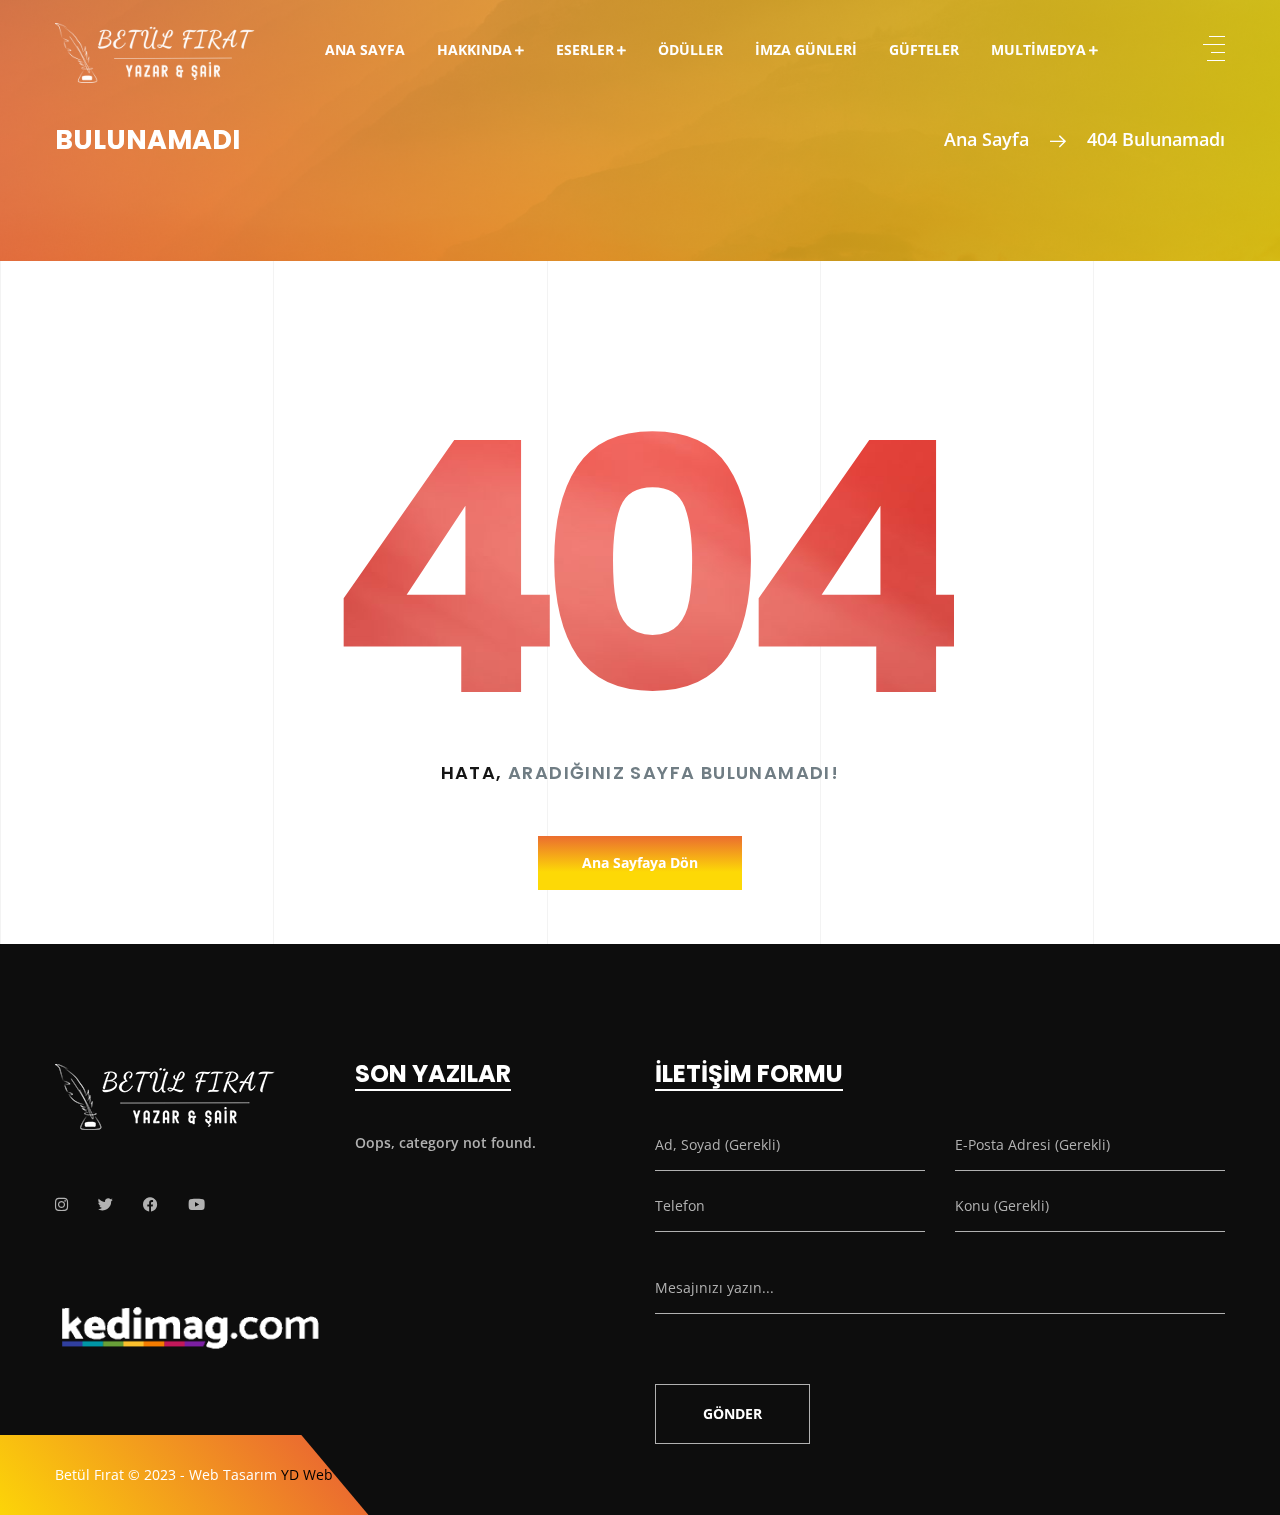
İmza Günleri (806, 49)
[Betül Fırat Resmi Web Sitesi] (155, 39)
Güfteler (924, 49)
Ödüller (690, 49)
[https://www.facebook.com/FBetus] (150, 1204)
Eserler (585, 49)
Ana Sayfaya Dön (640, 862)
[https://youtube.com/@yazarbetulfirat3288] (196, 1204)
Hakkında (474, 49)
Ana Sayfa (365, 49)
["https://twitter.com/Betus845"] (105, 1204)
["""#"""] (61, 1204)
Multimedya (1038, 49)
